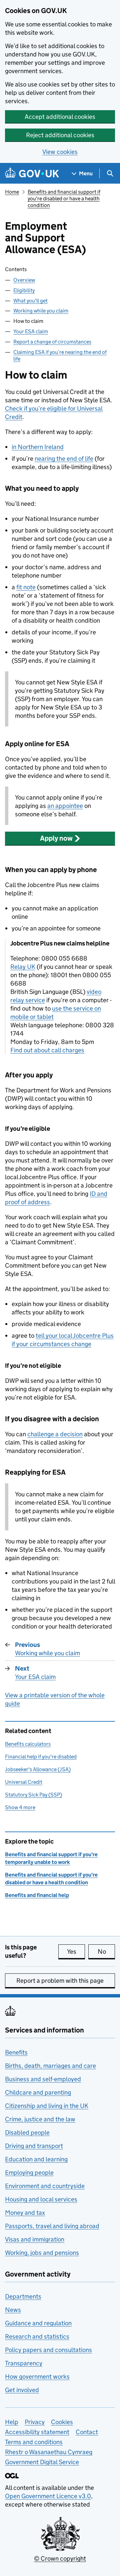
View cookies (60, 152)
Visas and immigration (35, 2239)
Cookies (62, 2422)
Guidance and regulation (38, 2323)
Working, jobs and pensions (42, 2253)
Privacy (35, 2422)
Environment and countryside (45, 2186)
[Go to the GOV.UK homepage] (32, 173)
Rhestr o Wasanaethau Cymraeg (49, 2452)
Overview (24, 280)
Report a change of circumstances (52, 342)
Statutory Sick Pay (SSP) (33, 1795)
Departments (23, 2296)
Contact (87, 2432)
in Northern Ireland (38, 447)
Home (12, 192)
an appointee (65, 806)
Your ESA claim (31, 331)
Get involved (22, 2390)
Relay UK (23, 967)
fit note (26, 587)
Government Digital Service (42, 2462)
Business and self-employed (43, 2079)
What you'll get (30, 301)
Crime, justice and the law (40, 2119)
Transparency (24, 2363)
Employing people (29, 2173)
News (13, 2310)
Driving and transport (34, 2146)
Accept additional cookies (60, 117)
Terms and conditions (34, 2442)
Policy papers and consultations (48, 2350)
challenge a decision (55, 1434)
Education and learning (36, 2159)
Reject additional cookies (60, 135)
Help (12, 2422)
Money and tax (25, 2213)
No (106, 1952)
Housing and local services (41, 2199)
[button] (60, 838)
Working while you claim (41, 311)
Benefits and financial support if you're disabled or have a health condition (64, 198)
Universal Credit (24, 1782)
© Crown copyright (60, 2558)
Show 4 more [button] (20, 1807)
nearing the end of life (64, 459)
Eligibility (24, 290)
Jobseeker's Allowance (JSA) (38, 1769)
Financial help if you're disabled (41, 1757)
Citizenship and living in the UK (47, 2106)
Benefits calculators (28, 1744)
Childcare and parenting (38, 2092)
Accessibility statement (37, 2432)
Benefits (16, 2052)
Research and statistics (37, 2336)
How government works (37, 2377)
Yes (76, 1952)
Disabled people (27, 2132)
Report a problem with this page (60, 1981)
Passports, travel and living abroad (52, 2226)
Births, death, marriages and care (50, 2066)
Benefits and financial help (37, 1895)
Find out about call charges (47, 1050)
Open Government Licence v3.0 (48, 2496)
